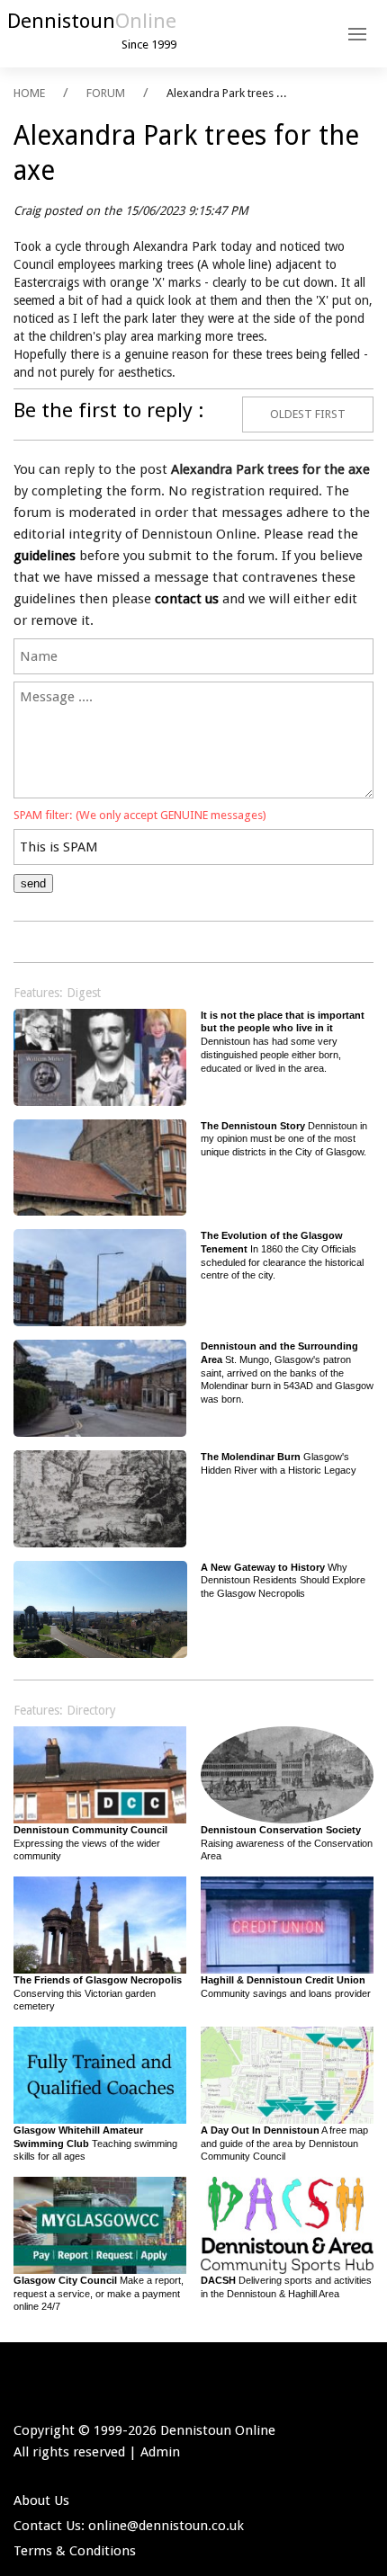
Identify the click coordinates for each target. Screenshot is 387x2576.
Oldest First (308, 414)
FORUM (106, 93)
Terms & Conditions (75, 2551)
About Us (41, 2500)
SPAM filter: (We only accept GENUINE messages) (140, 815)
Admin (160, 2452)
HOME (29, 93)
